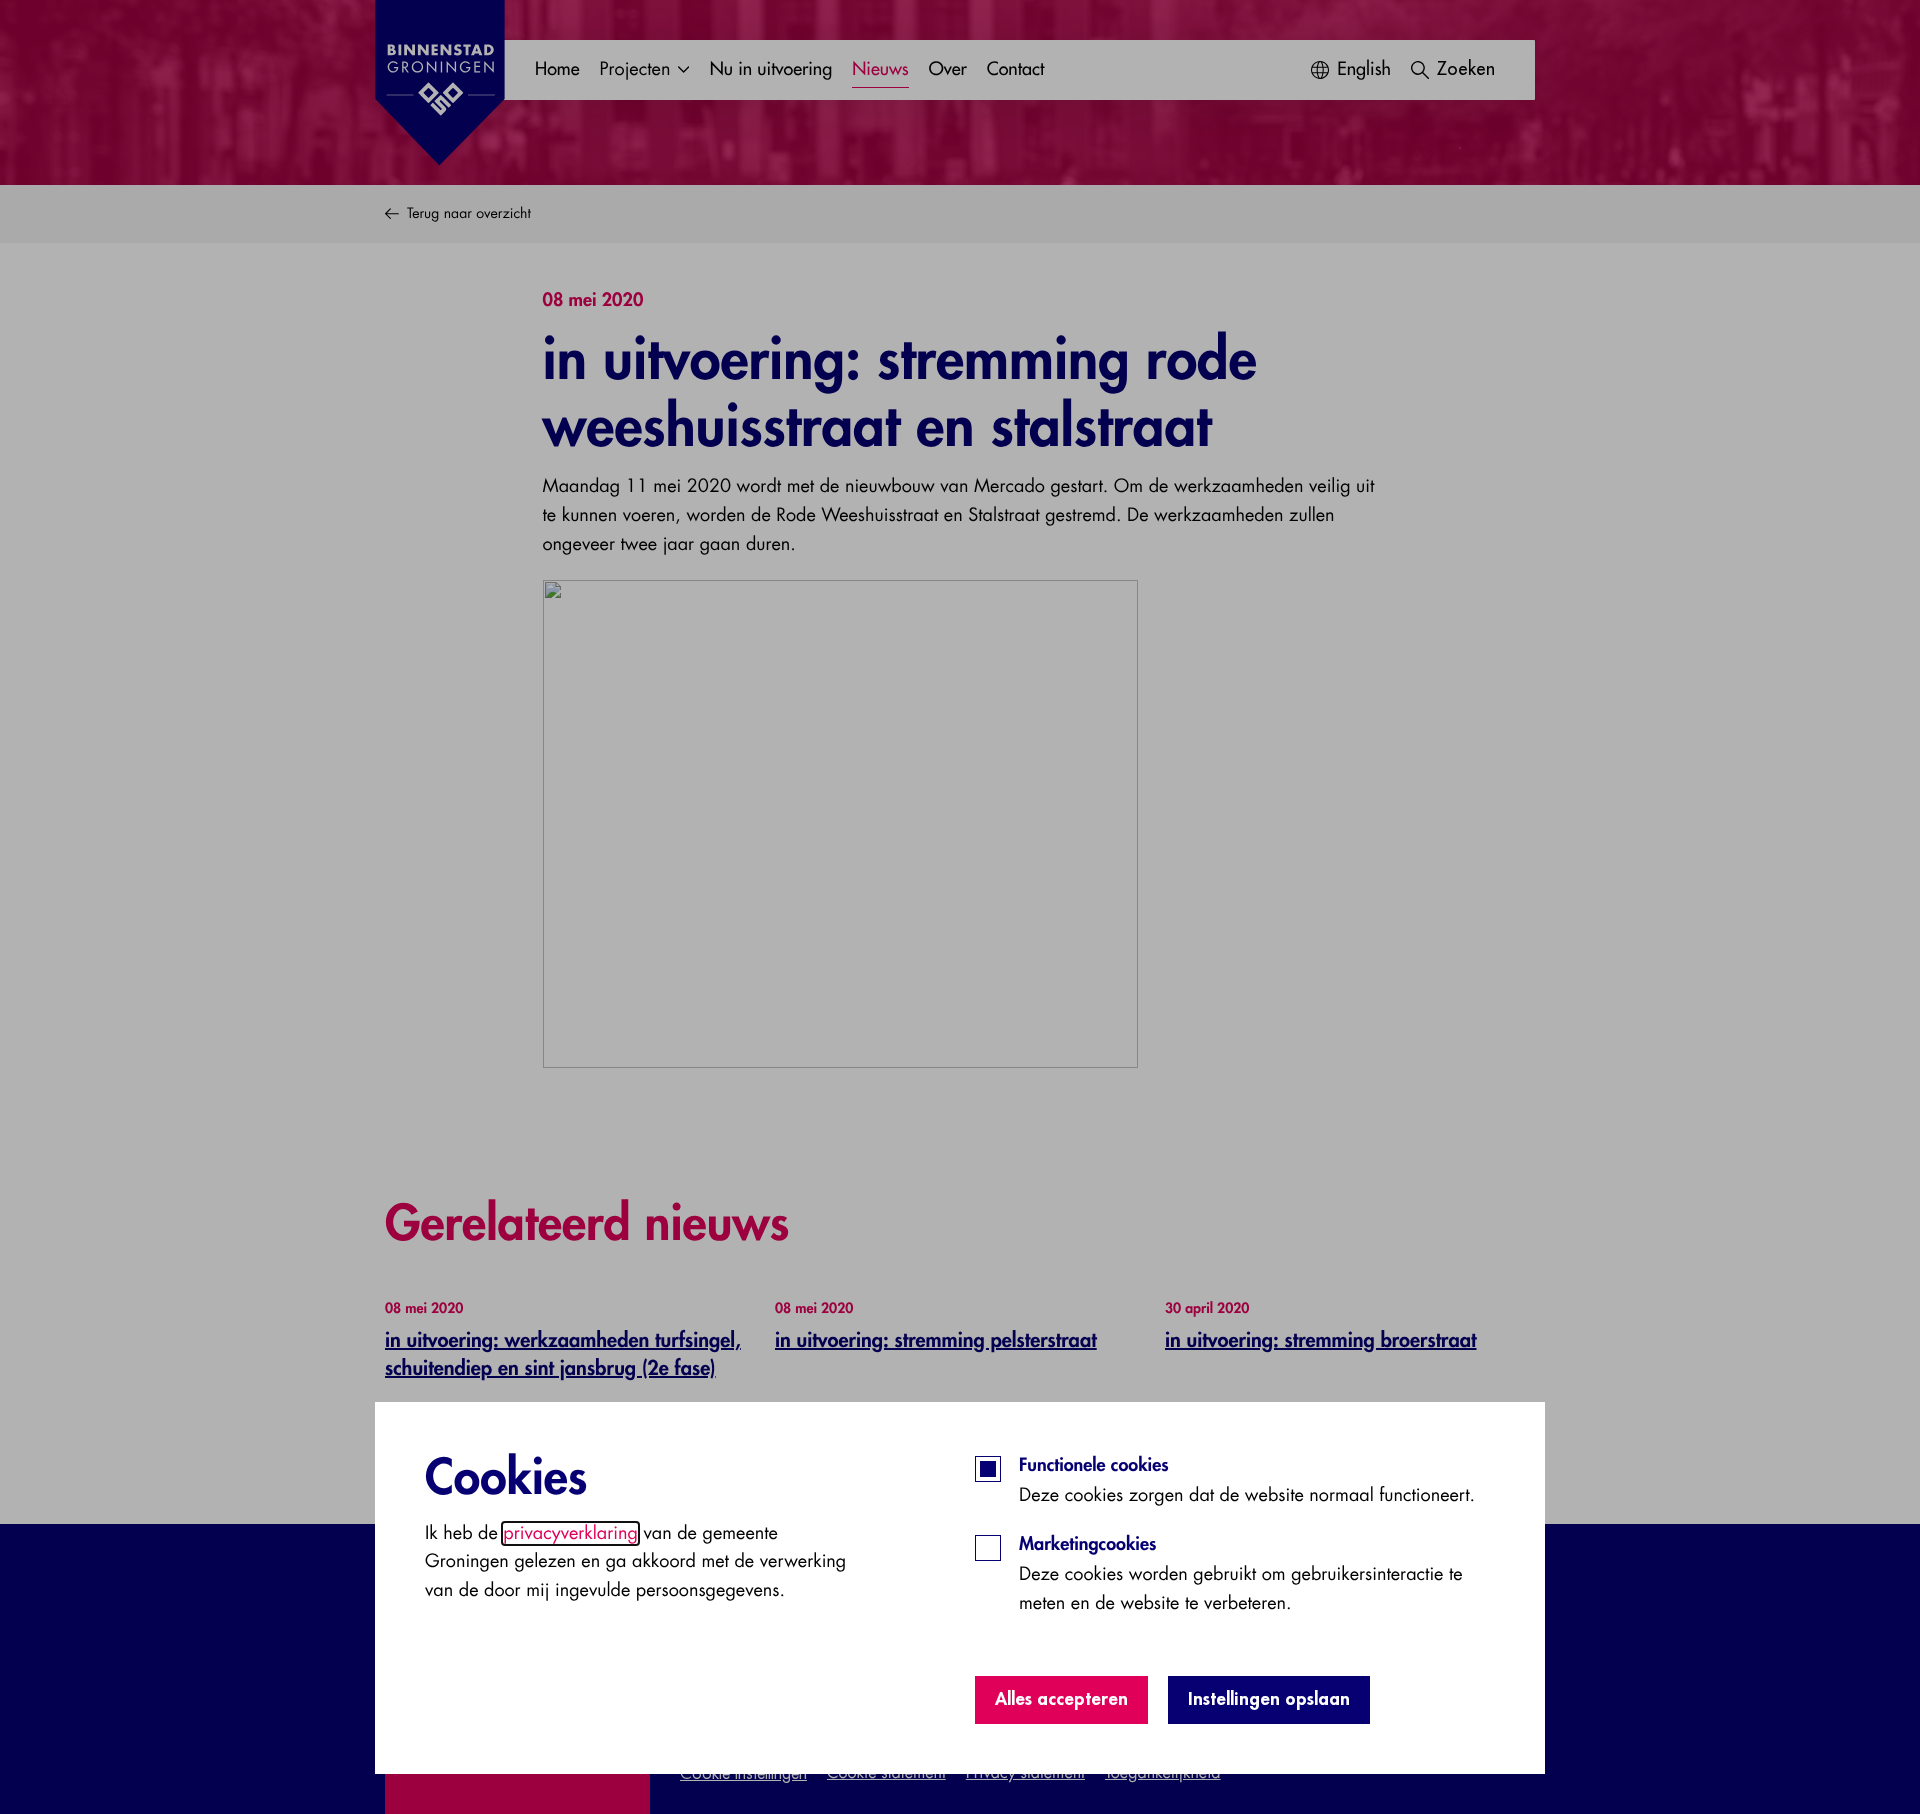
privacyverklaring (570, 1533)
